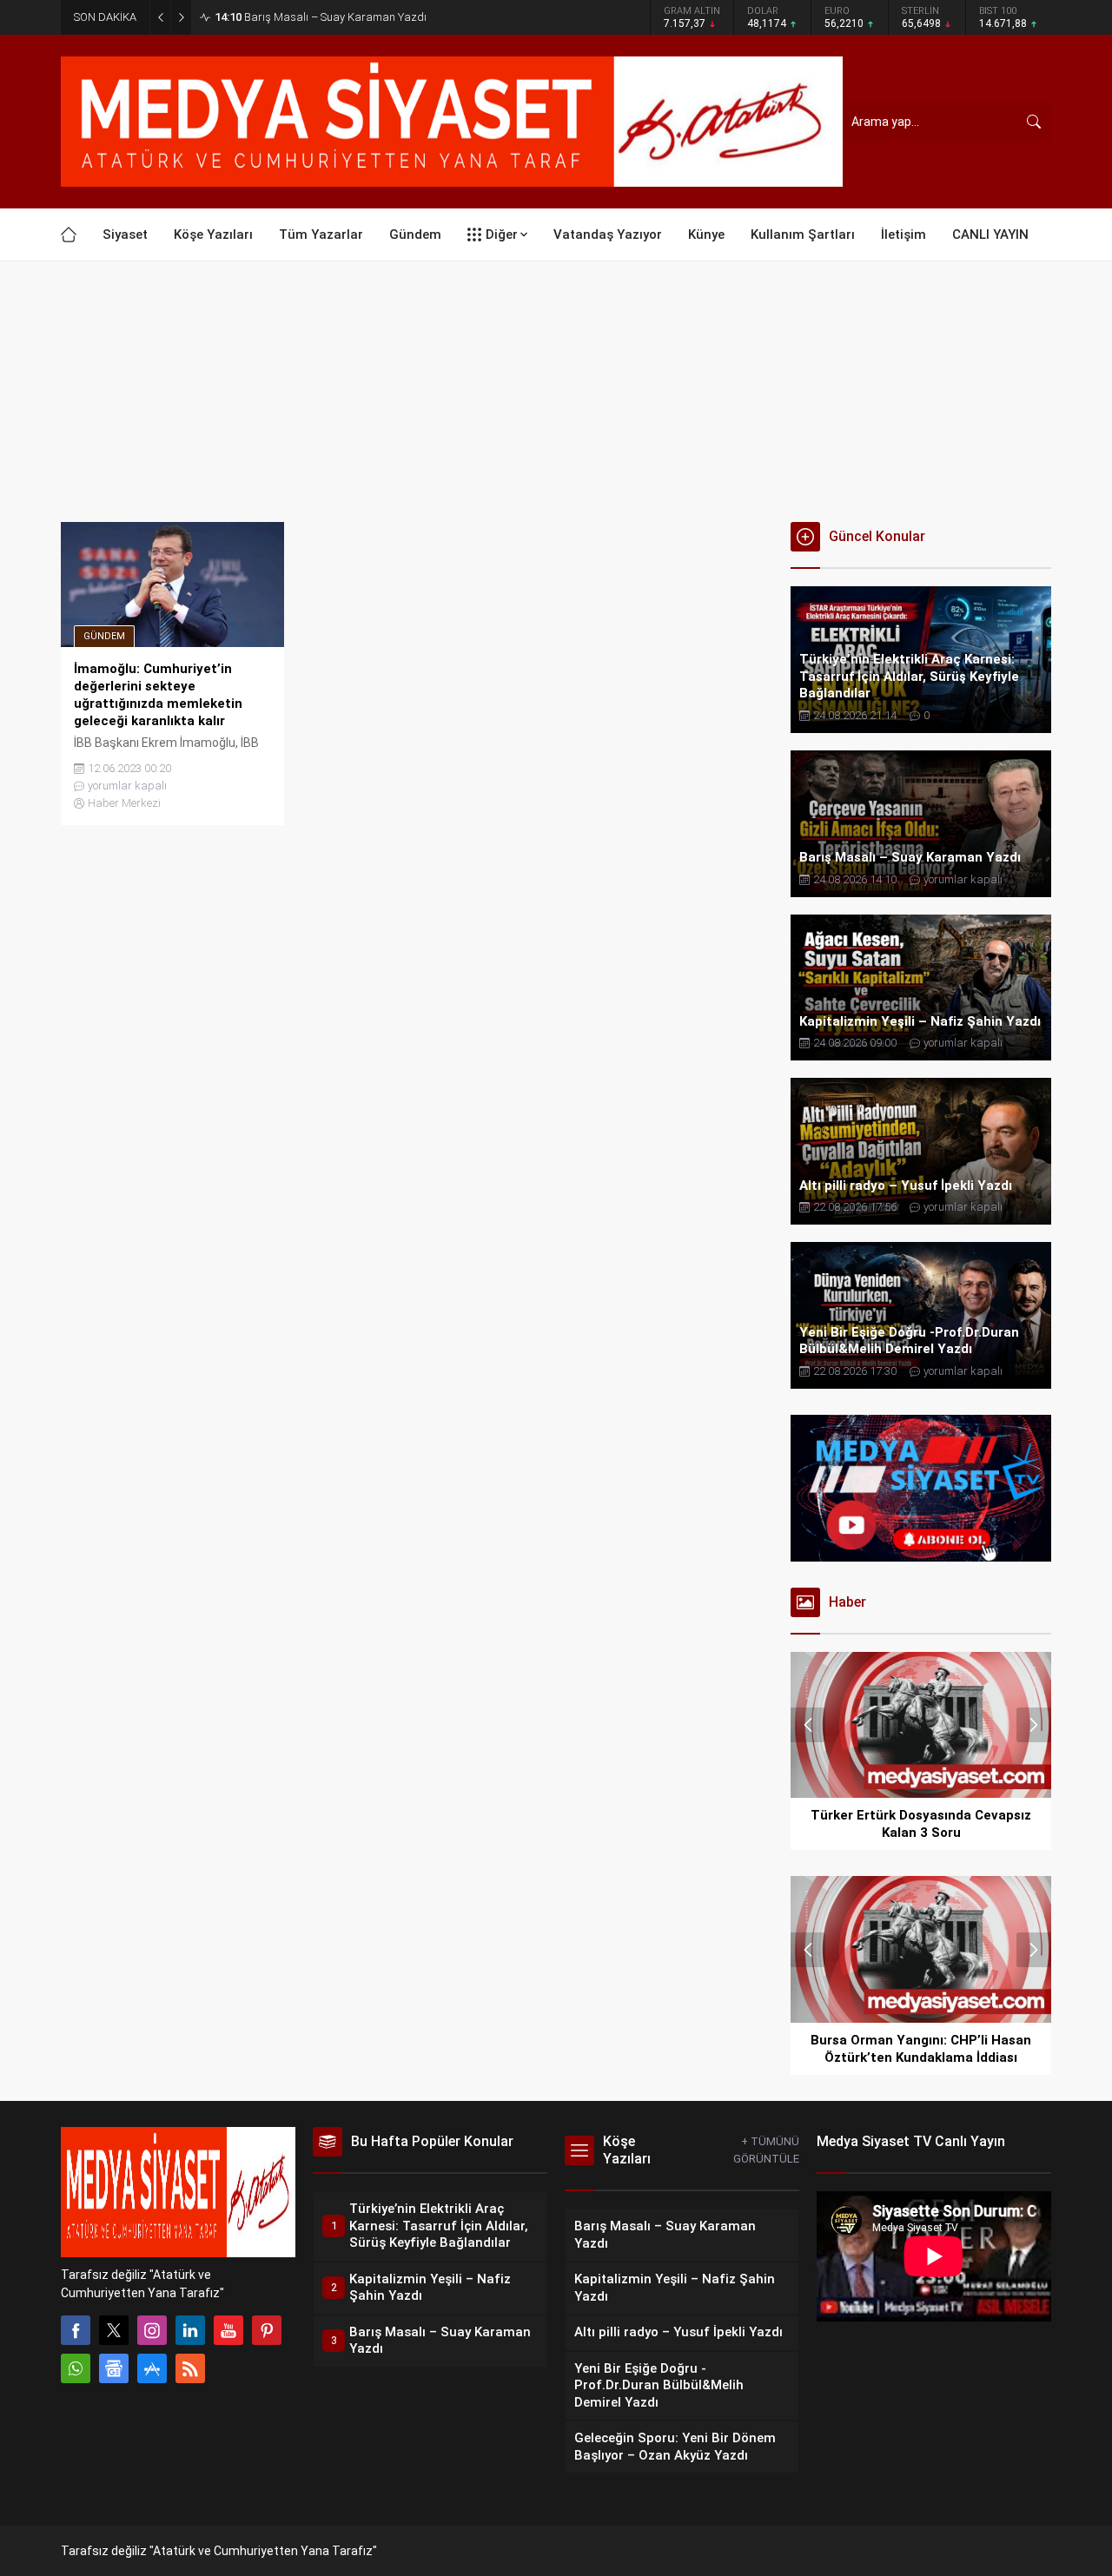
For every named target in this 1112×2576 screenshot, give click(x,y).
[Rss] (190, 2368)
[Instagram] (152, 2330)
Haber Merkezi (124, 803)
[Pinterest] (267, 2330)
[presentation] (808, 1725)
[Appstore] (152, 2368)
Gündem (104, 636)
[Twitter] (114, 2330)
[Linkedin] (190, 2330)
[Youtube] (228, 2330)
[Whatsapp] (76, 2368)
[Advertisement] (556, 392)
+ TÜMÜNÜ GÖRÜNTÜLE (766, 2150)
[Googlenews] (114, 2368)
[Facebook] (76, 2330)
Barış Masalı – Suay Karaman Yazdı (321, 17)
